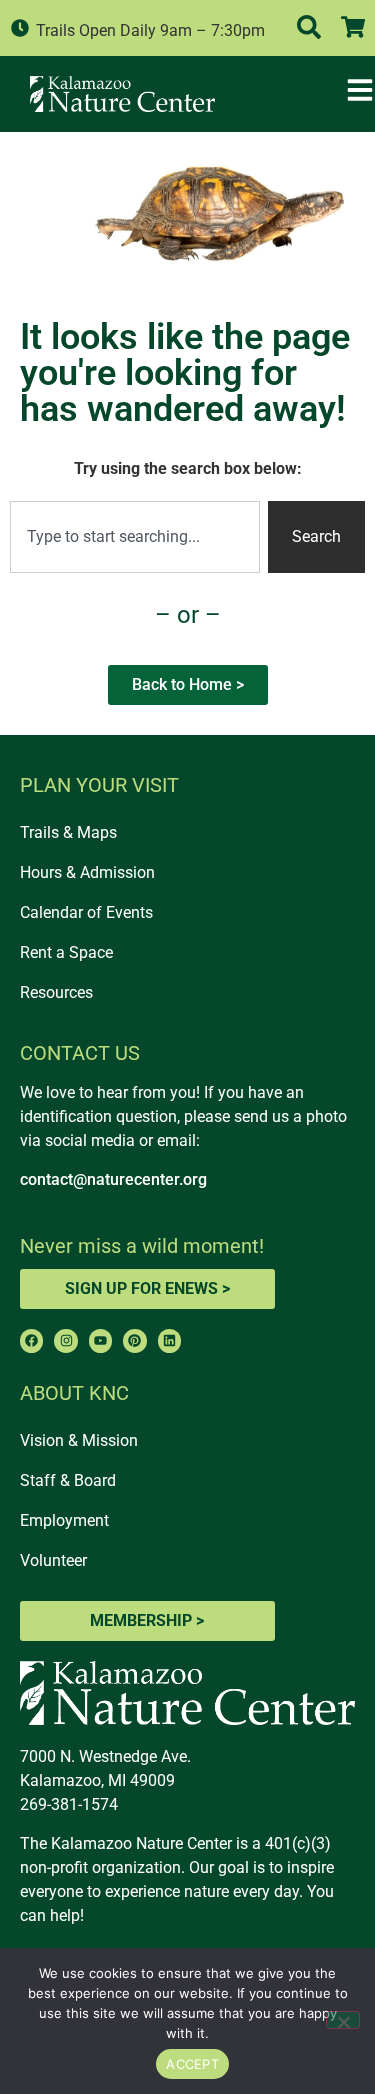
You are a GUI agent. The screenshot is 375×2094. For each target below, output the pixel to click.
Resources (56, 992)
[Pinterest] (134, 1340)
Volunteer (53, 1560)
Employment (64, 1520)
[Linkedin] (169, 1340)
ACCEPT (192, 2064)
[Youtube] (100, 1340)
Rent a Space (66, 952)
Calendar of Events (86, 912)
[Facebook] (31, 1340)
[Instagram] (65, 1340)
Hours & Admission (87, 872)
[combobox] (135, 537)
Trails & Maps (68, 832)
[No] (343, 2020)
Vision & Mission (79, 1440)
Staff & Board (68, 1480)
